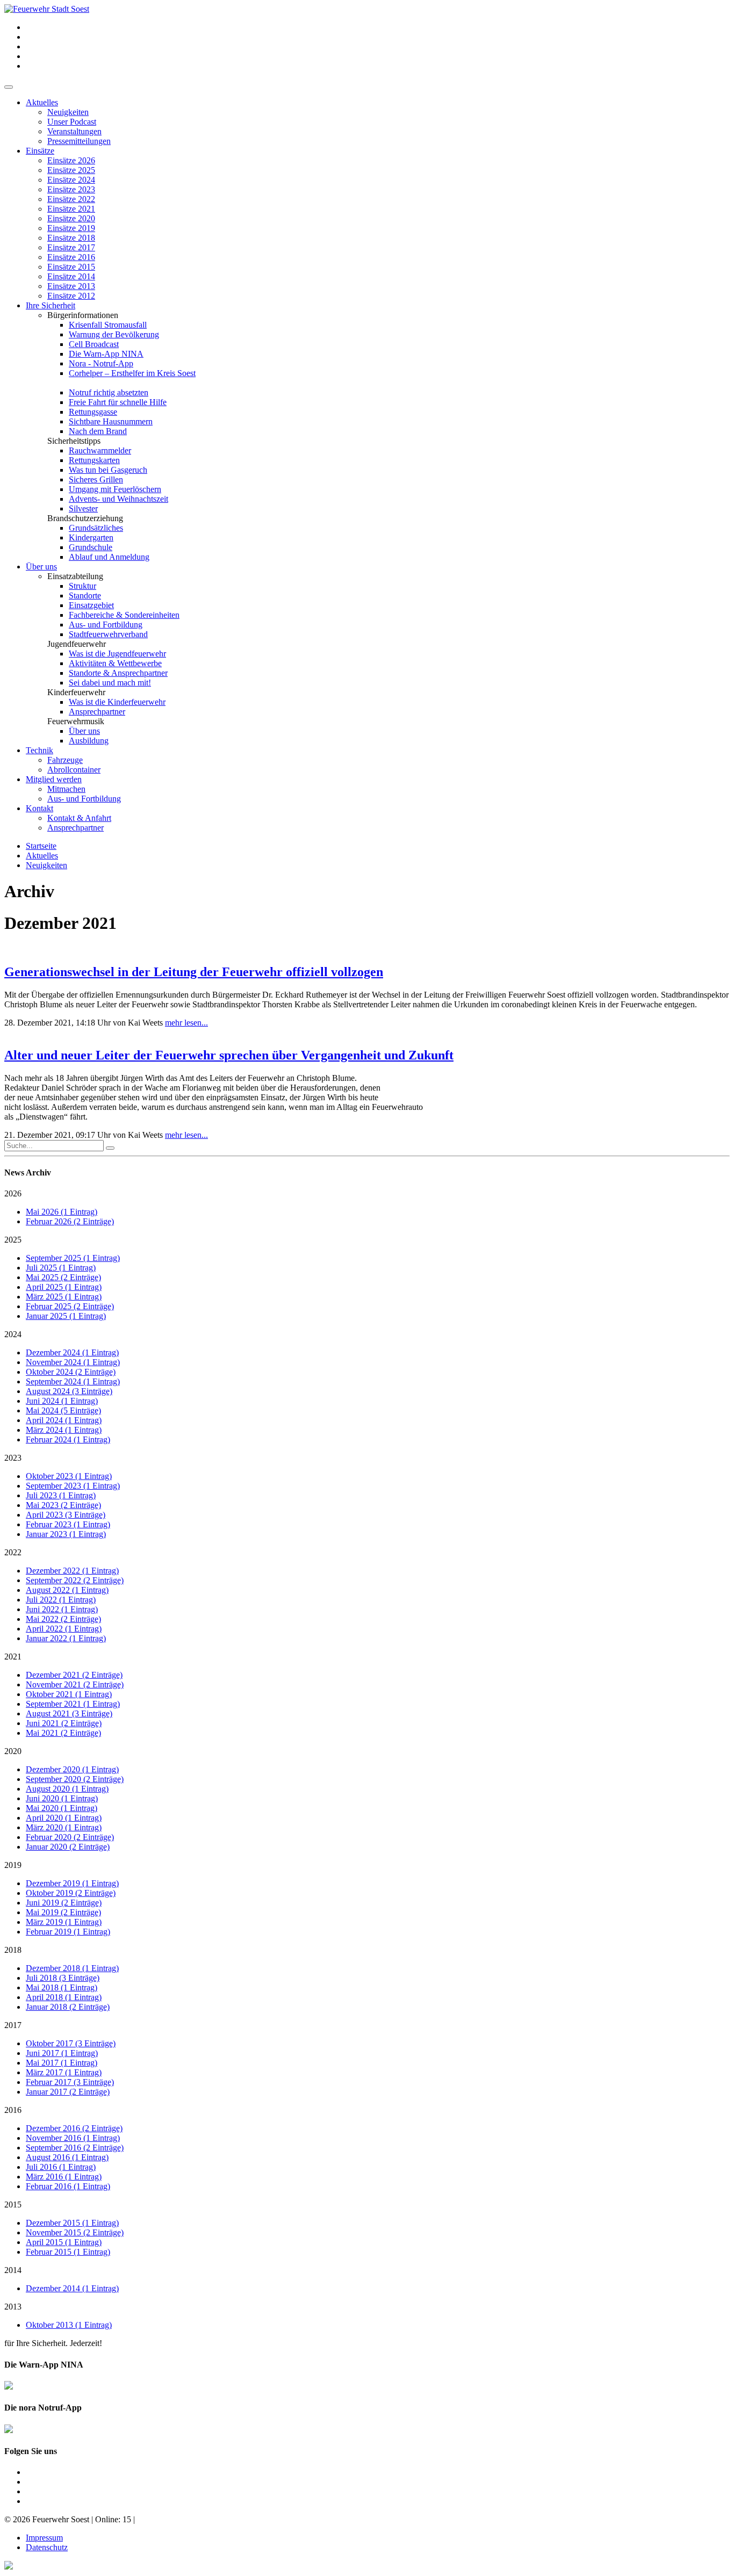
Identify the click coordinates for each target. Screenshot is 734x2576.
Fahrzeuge (65, 760)
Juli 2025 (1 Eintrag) (61, 1268)
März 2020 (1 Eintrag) (64, 1827)
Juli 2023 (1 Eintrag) (61, 1495)
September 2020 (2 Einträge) (75, 1779)
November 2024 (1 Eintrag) (73, 1362)
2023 (13, 1458)
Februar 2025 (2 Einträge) (70, 1306)
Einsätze (40, 151)
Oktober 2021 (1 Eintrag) (69, 1694)
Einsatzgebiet (91, 605)
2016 (13, 2110)
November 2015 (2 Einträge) (75, 2232)
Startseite (41, 846)
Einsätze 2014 (71, 276)
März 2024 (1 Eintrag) (64, 1430)
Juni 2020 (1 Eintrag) (62, 1798)
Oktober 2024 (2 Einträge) (71, 1372)
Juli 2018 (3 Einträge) (63, 1978)
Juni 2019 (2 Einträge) (64, 1903)
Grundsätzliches (96, 528)
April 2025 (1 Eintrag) (64, 1287)
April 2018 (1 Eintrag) (64, 1997)
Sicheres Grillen (96, 479)
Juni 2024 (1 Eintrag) (62, 1401)
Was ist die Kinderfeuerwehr (117, 702)
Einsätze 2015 (71, 267)
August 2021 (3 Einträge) (69, 1713)
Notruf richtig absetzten (109, 392)
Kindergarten (91, 537)
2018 (13, 1950)
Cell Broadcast (94, 344)
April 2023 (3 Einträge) (66, 1515)
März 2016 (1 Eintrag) (64, 2177)
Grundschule (91, 547)
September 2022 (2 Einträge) (75, 1580)
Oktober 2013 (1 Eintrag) (69, 2325)
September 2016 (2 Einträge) (75, 2148)
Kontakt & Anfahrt (79, 818)
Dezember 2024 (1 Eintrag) (72, 1352)
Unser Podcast (72, 122)
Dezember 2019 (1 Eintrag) (72, 1883)
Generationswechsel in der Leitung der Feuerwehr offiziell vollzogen (194, 972)
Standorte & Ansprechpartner (118, 673)
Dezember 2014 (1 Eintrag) (72, 2288)
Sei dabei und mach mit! (110, 683)
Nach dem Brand (98, 431)
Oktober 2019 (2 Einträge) (71, 1893)
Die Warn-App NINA (106, 354)
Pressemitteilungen (79, 141)
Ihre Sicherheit (51, 305)
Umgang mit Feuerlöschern (115, 489)
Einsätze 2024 (71, 180)
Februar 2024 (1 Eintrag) (68, 1439)
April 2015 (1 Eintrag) (64, 2242)
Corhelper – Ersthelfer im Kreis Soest (132, 373)
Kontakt (39, 808)
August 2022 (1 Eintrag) (67, 1590)
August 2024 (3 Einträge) (69, 1391)
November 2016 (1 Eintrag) (73, 2138)
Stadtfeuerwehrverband (108, 634)
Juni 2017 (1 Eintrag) (62, 2053)
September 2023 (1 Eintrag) (73, 1486)
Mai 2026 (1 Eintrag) (62, 1212)
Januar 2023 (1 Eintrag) (66, 1534)
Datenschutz (47, 2547)
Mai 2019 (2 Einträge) (63, 1912)
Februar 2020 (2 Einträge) (70, 1837)
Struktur (82, 586)
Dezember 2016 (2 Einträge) (74, 2128)
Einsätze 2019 (71, 228)
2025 (13, 1240)
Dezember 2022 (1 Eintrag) (72, 1571)
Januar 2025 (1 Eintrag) (66, 1316)
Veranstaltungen (74, 131)
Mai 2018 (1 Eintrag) (62, 1987)
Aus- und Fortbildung (106, 625)
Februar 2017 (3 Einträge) (70, 2082)
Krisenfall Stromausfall (108, 325)
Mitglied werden (54, 779)
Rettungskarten (94, 460)
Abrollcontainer (74, 770)
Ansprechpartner (97, 712)
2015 (13, 2205)
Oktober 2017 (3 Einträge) (71, 2043)
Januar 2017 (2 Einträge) (68, 2092)
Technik (39, 750)
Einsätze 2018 (71, 238)
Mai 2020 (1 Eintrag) (62, 1808)
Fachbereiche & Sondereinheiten (124, 615)
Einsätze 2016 (71, 257)
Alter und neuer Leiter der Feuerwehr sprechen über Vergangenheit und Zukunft (229, 1055)
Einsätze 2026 (71, 160)
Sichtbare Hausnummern (111, 421)
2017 (13, 2025)
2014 (13, 2270)
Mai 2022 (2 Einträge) (63, 1619)
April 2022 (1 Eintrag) (64, 1629)
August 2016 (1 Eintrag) (67, 2157)
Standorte (85, 596)
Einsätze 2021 (71, 209)
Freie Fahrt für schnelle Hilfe (118, 402)
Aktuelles (42, 102)
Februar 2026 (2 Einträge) (70, 1221)
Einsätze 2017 (71, 247)
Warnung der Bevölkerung (114, 334)
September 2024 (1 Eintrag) (73, 1381)
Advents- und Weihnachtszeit (118, 499)
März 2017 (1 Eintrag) (64, 2072)
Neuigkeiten (68, 112)
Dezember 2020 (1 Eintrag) (72, 1769)
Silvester (83, 508)
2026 (13, 1193)
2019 (13, 1865)
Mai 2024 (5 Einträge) (63, 1410)
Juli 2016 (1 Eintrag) (61, 2167)
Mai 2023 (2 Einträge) (63, 1505)
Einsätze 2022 (71, 199)
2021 (13, 1657)
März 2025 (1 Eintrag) (64, 1297)
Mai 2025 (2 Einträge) (63, 1277)
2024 (13, 1334)
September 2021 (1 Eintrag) (73, 1704)
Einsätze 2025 (71, 170)
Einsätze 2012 (71, 296)
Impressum (44, 2538)
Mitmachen (66, 789)
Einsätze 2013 (71, 286)
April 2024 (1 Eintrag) (64, 1420)
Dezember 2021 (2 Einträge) (74, 1675)
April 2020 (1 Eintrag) (64, 1818)
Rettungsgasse (93, 412)
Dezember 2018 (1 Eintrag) (72, 1968)
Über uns (41, 567)
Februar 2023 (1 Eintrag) (68, 1524)
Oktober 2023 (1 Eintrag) (69, 1476)
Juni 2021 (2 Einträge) (64, 1723)
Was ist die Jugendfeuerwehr (117, 654)
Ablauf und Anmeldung (109, 557)
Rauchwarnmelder (100, 450)
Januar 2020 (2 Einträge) (68, 1847)
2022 (13, 1552)
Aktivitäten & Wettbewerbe (115, 663)
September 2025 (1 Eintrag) (73, 1258)
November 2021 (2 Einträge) (75, 1684)
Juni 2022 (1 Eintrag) (62, 1609)
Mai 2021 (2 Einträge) (63, 1733)
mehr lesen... (186, 1023)
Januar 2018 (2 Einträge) (68, 2007)
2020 (13, 1751)
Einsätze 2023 (71, 189)
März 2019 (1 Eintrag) (64, 1922)
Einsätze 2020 (71, 218)
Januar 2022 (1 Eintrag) (66, 1638)
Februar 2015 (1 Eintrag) (68, 2252)
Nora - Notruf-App (101, 363)
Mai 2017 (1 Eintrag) (62, 2063)
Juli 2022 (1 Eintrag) (61, 1600)
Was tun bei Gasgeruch (108, 470)
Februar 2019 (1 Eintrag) (68, 1932)
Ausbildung (89, 741)
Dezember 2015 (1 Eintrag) (72, 2223)
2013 (13, 2307)
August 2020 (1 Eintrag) (67, 1789)
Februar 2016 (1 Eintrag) (68, 2186)
